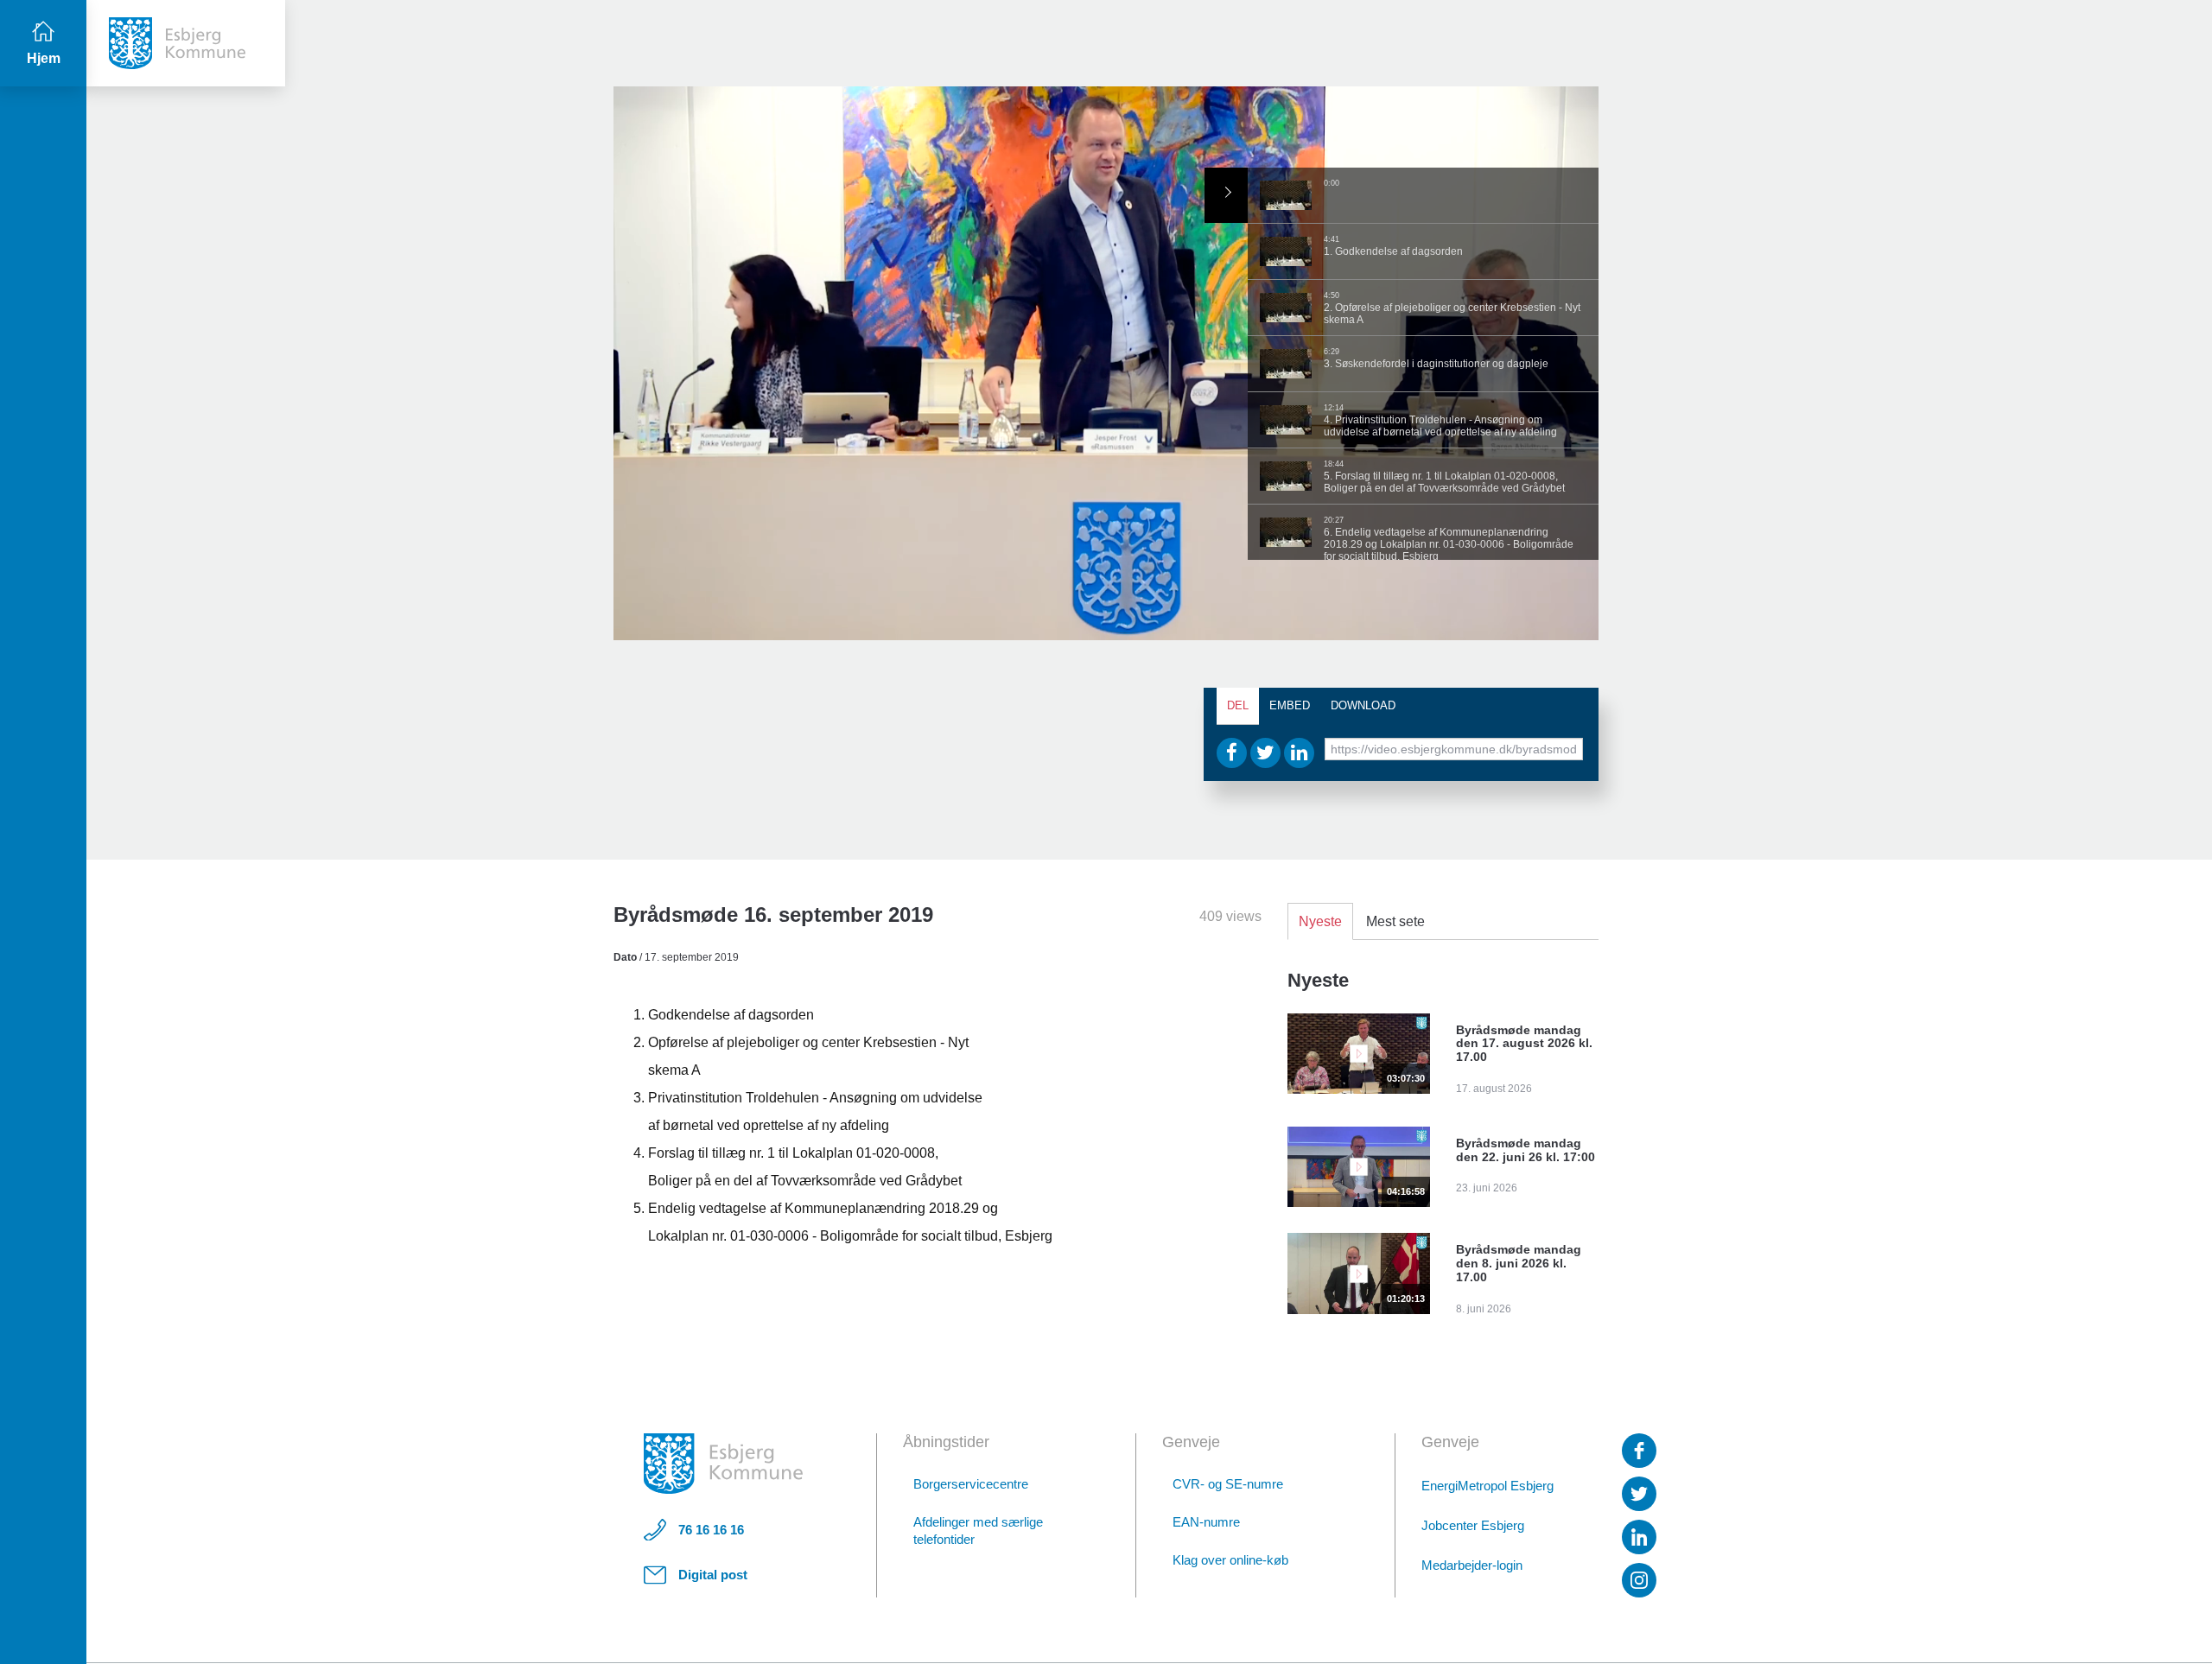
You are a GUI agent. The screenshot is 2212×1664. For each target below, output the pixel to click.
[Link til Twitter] (1639, 1494)
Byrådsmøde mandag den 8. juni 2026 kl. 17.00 (1519, 1263)
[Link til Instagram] (1639, 1580)
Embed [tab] (1290, 705)
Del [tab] (1238, 705)
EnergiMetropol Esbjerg (1487, 1486)
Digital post (713, 1575)
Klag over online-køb (1230, 1560)
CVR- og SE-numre (1228, 1484)
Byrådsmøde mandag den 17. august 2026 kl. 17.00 (1524, 1044)
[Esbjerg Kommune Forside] (723, 1464)
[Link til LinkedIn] (1639, 1537)
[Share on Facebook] (1232, 753)
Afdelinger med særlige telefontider (978, 1531)
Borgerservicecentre (971, 1484)
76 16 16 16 (711, 1530)
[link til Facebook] (1639, 1451)
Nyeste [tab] (1320, 921)
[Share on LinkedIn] (1299, 753)
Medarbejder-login (1472, 1565)
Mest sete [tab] (1395, 921)
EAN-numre (1206, 1522)
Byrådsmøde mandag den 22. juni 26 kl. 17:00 (1526, 1150)
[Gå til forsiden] (186, 43)
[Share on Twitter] (1265, 753)
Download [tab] (1363, 705)
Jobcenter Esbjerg (1473, 1525)
